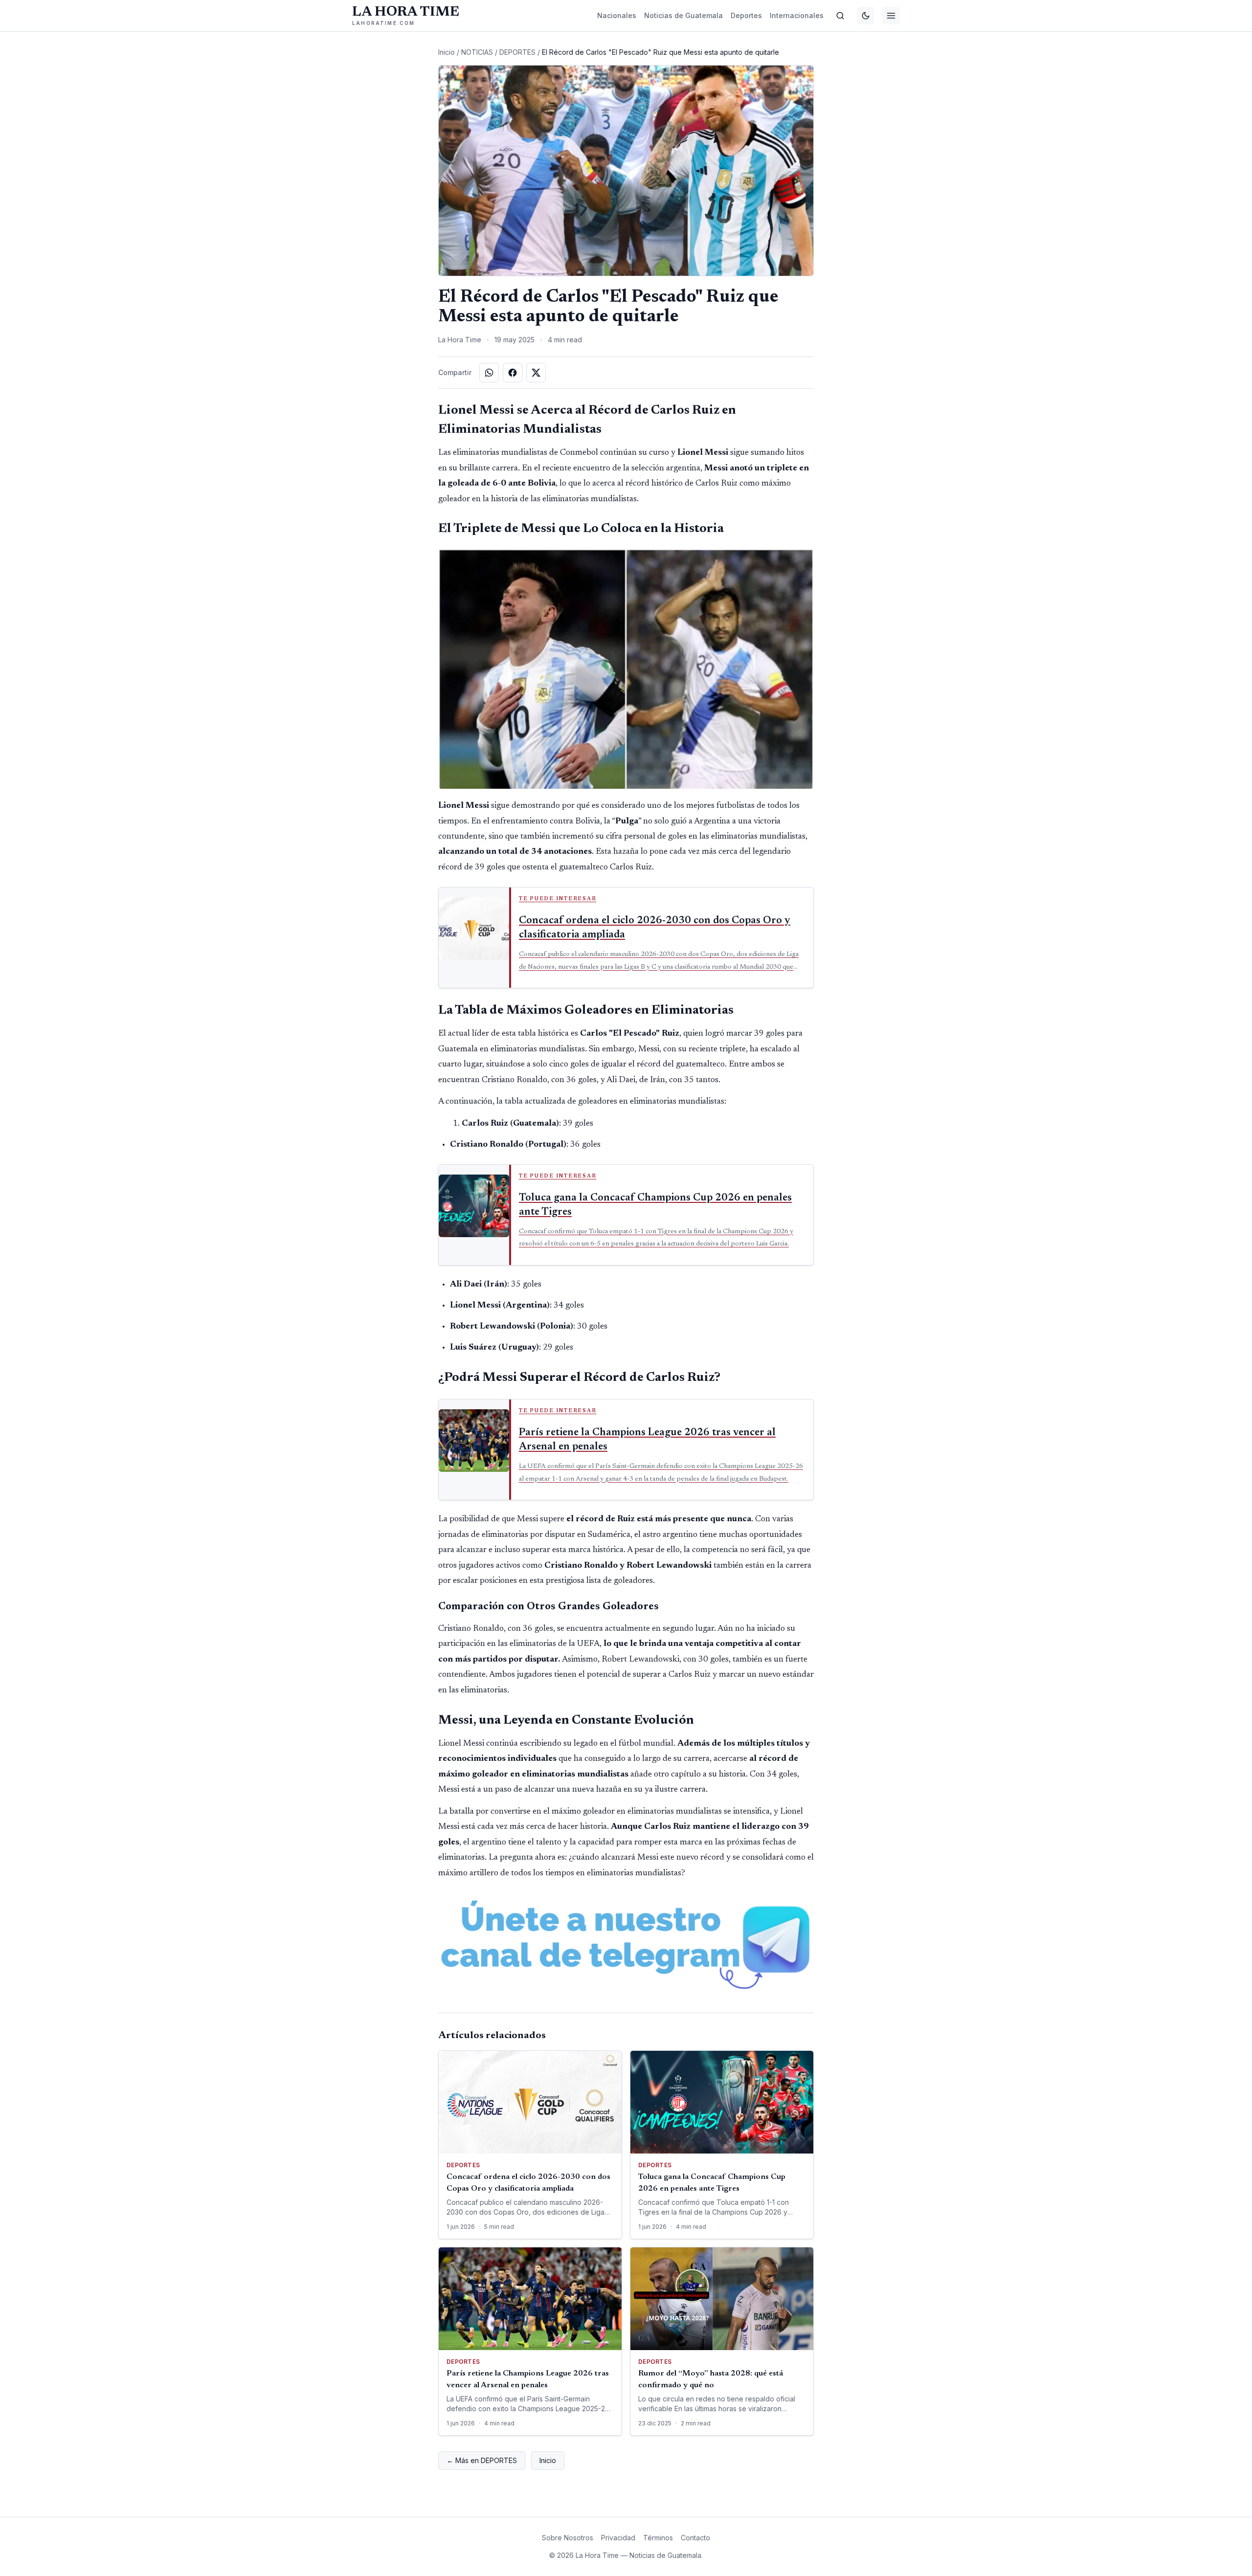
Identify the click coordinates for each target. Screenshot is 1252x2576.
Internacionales (797, 15)
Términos (658, 2538)
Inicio (447, 52)
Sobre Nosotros (568, 2538)
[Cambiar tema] (866, 16)
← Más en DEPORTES (482, 2460)
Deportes (746, 15)
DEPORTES (517, 52)
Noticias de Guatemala (683, 15)
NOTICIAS (477, 52)
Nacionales (617, 15)
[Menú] (891, 16)
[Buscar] (840, 16)
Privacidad (618, 2538)
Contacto (695, 2538)
